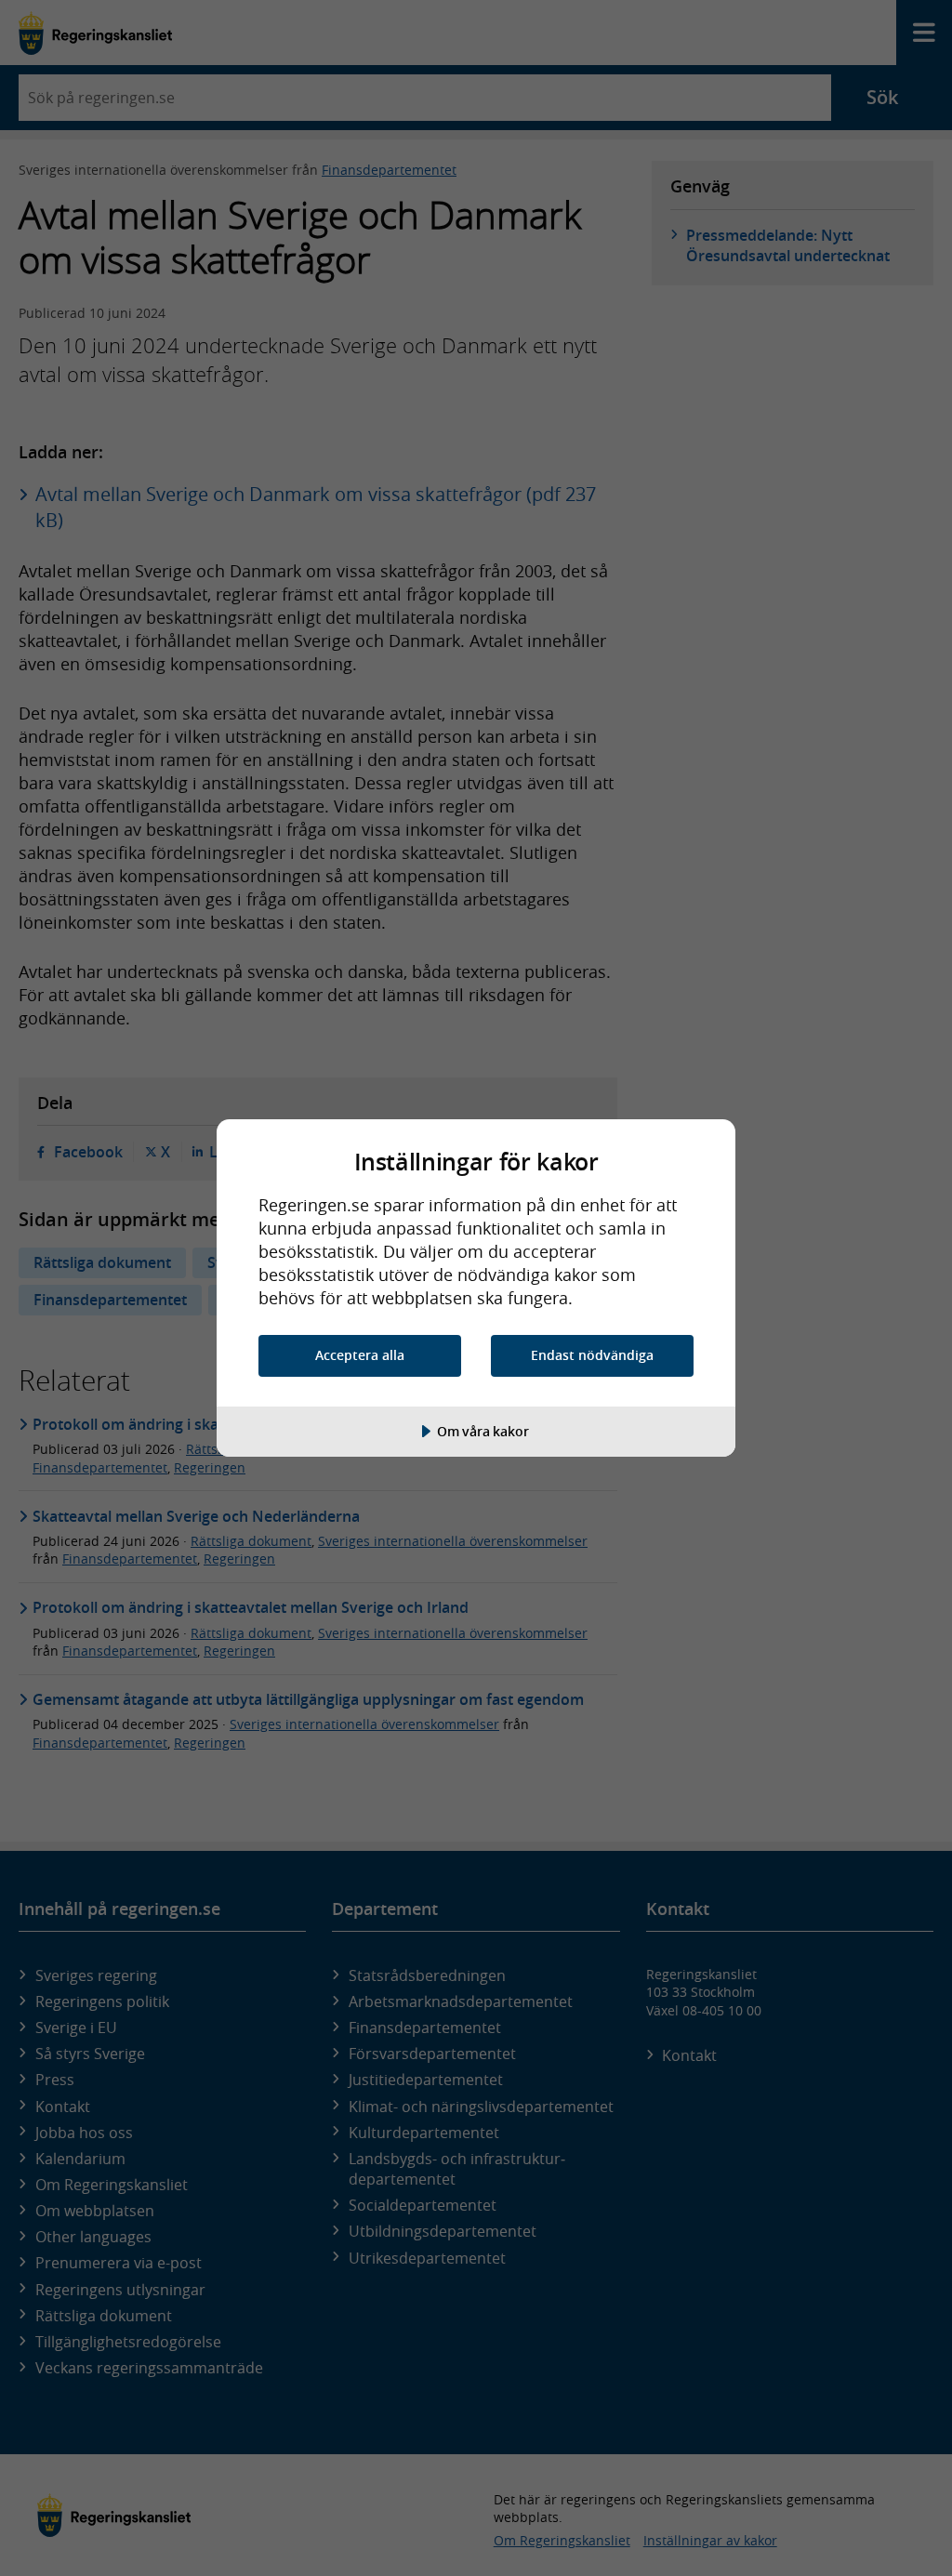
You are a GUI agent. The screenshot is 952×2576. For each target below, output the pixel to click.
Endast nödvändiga (592, 1355)
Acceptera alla (360, 1355)
